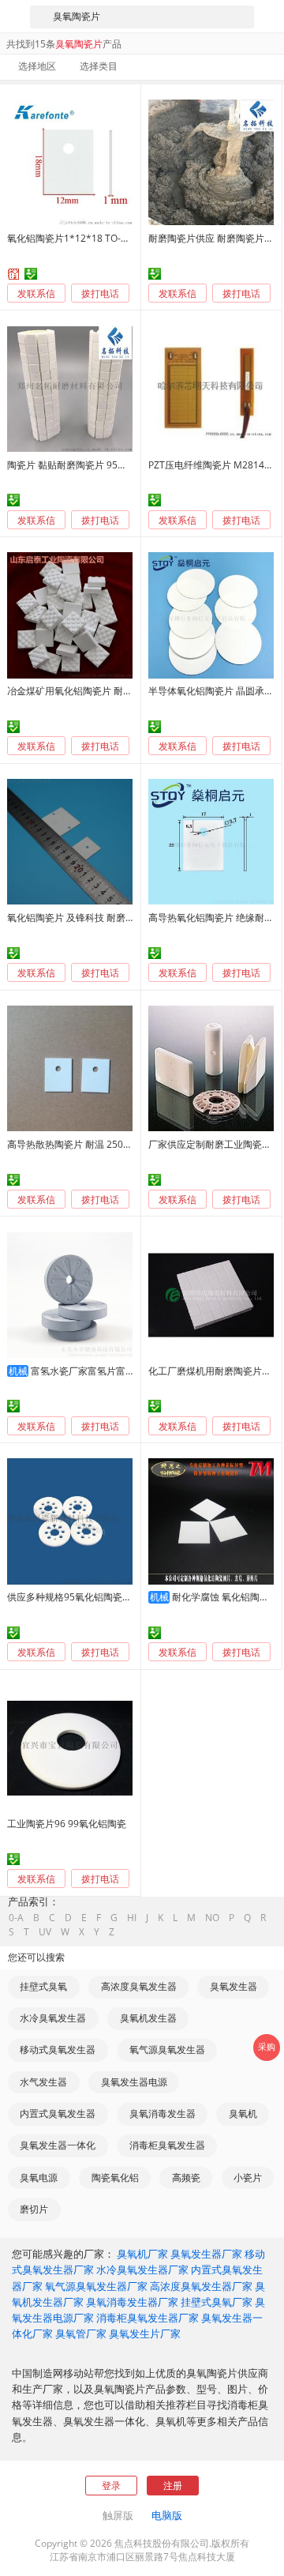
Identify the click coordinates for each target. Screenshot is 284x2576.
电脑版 (167, 2515)
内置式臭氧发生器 (58, 2113)
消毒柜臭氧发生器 (167, 2145)
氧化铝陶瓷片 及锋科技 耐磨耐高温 (80, 918)
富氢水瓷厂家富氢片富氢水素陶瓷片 (106, 1371)
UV (45, 1932)
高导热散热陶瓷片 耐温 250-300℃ (79, 1144)
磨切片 (34, 2209)
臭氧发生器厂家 (206, 2254)
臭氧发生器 (234, 1986)
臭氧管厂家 (81, 2333)
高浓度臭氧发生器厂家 (201, 2286)
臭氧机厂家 (142, 2254)
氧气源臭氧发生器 (167, 2050)
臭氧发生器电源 (134, 2082)
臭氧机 (243, 2113)
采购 (267, 2047)
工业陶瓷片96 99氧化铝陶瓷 (67, 1824)
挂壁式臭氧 (43, 1986)
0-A (16, 1918)
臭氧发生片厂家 (145, 2333)
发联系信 (36, 293)
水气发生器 (43, 2082)
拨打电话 (100, 294)
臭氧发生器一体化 (58, 2145)
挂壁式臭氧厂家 (217, 2302)
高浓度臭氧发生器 (139, 1986)
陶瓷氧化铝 (115, 2177)
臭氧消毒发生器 (163, 2113)
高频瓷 (186, 2177)
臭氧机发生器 (148, 2018)
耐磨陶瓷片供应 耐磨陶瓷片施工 (216, 238)
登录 (111, 2486)
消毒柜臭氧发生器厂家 (148, 2318)
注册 (173, 2486)
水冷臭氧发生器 (53, 2018)
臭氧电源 (39, 2177)
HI (132, 1918)
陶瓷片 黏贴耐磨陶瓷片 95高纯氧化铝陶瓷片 (100, 465)
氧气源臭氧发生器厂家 (96, 2286)
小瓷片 (248, 2177)
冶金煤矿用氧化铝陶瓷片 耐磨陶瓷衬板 (89, 691)
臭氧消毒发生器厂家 (132, 2302)
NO (212, 1918)
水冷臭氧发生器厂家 (142, 2270)
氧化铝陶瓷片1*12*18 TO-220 (72, 238)
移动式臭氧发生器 (58, 2050)
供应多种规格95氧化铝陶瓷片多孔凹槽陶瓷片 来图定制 (123, 1597)
